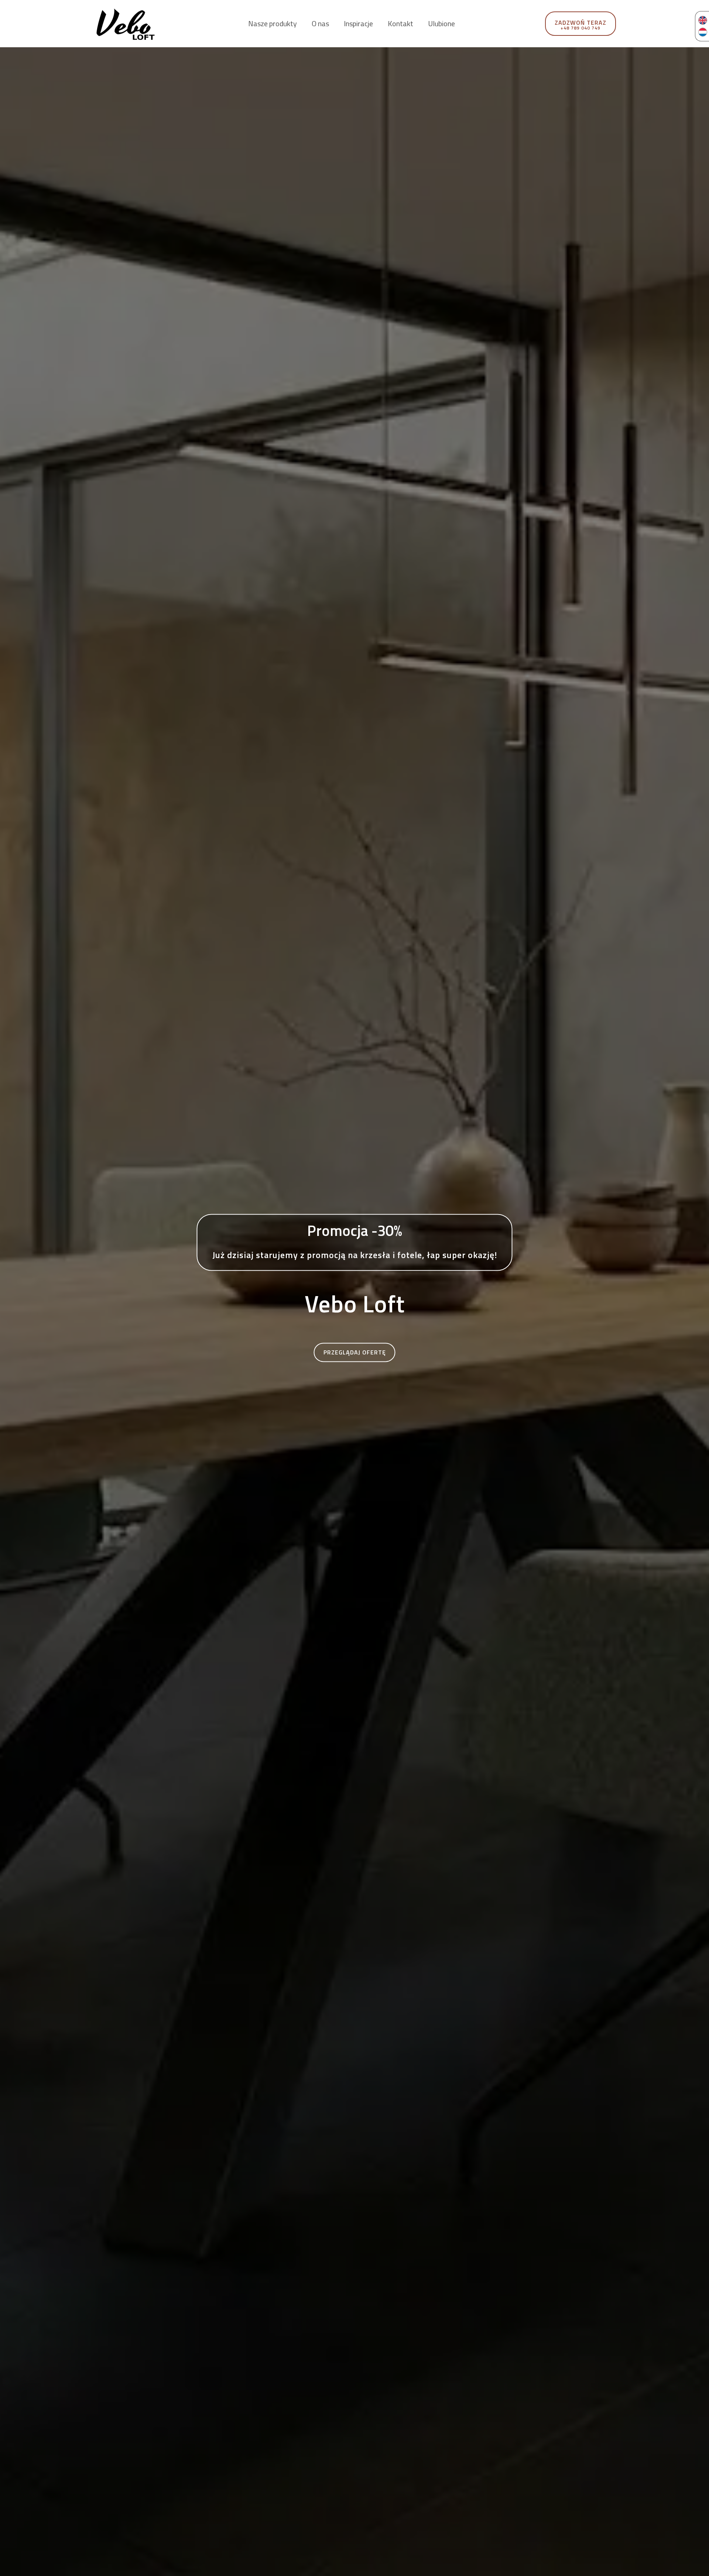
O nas (320, 24)
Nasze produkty (273, 24)
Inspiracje (358, 24)
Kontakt (400, 24)
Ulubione (441, 24)
